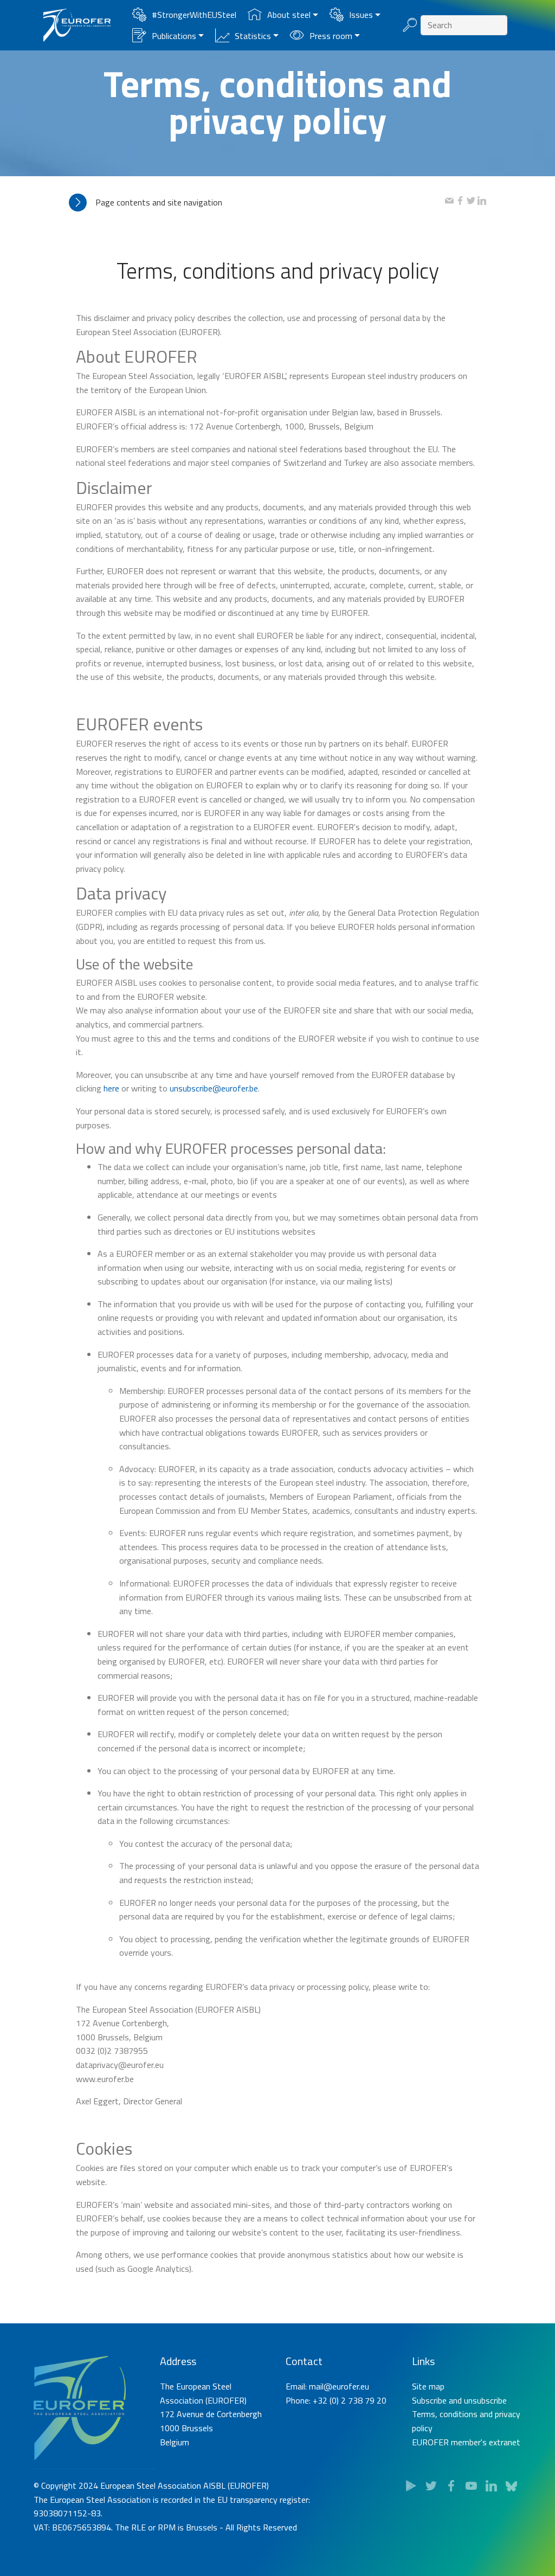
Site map (428, 2386)
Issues (361, 15)
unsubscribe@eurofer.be (214, 1088)
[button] (257, 203)
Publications (174, 36)
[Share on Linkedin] (482, 202)
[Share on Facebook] (460, 202)
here (111, 1088)
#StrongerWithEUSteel (194, 15)
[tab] (257, 203)
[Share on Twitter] (471, 202)
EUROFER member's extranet (466, 2442)
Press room (331, 36)
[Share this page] (449, 202)
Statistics (253, 36)
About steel (289, 15)
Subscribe (429, 2400)
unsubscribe (485, 2400)
